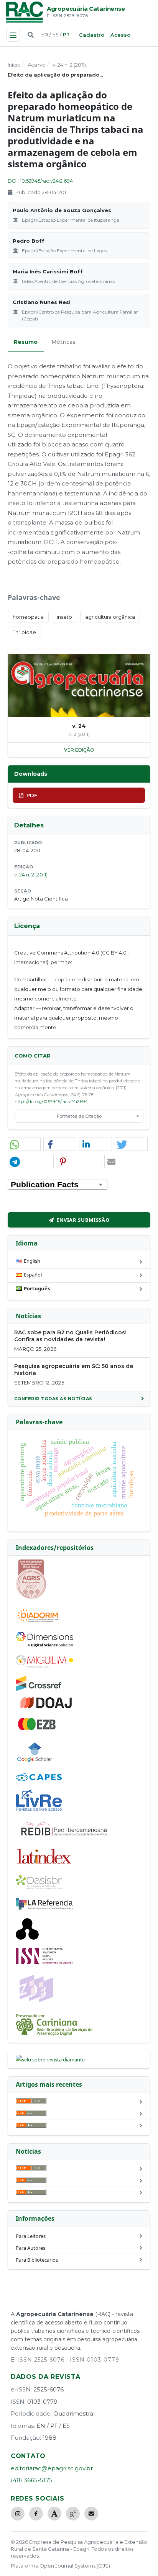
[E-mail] (91, 2514)
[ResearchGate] (73, 2514)
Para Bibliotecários (37, 2260)
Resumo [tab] (26, 342)
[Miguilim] (44, 1666)
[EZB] (37, 1729)
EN (45, 35)
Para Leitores (31, 2236)
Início (14, 65)
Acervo (37, 65)
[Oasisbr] (39, 1887)
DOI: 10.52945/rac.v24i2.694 (40, 181)
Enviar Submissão (83, 1220)
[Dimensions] (44, 1645)
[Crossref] (38, 1689)
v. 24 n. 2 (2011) (69, 65)
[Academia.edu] (54, 2514)
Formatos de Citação (79, 1116)
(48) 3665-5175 (32, 2480)
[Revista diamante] (50, 2059)
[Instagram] (18, 2514)
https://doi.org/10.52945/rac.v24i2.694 (51, 1102)
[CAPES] (39, 1779)
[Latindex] (44, 1865)
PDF (32, 795)
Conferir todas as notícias (53, 1399)
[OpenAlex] (27, 1938)
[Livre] (39, 1810)
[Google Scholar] (35, 1763)
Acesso (120, 35)
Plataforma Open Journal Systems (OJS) (60, 2566)
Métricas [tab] (63, 342)
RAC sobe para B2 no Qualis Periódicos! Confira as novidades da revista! (70, 1336)
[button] (24, 1145)
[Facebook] (36, 2514)
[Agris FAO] (31, 1597)
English (32, 1261)
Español (33, 1275)
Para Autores (30, 2248)
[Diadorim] (38, 1622)
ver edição (79, 750)
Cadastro (92, 35)
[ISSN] (44, 1962)
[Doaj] (47, 1708)
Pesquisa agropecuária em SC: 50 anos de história (74, 1370)
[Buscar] (31, 35)
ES (55, 35)
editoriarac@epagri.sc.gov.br (52, 2468)
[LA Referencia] (44, 1908)
